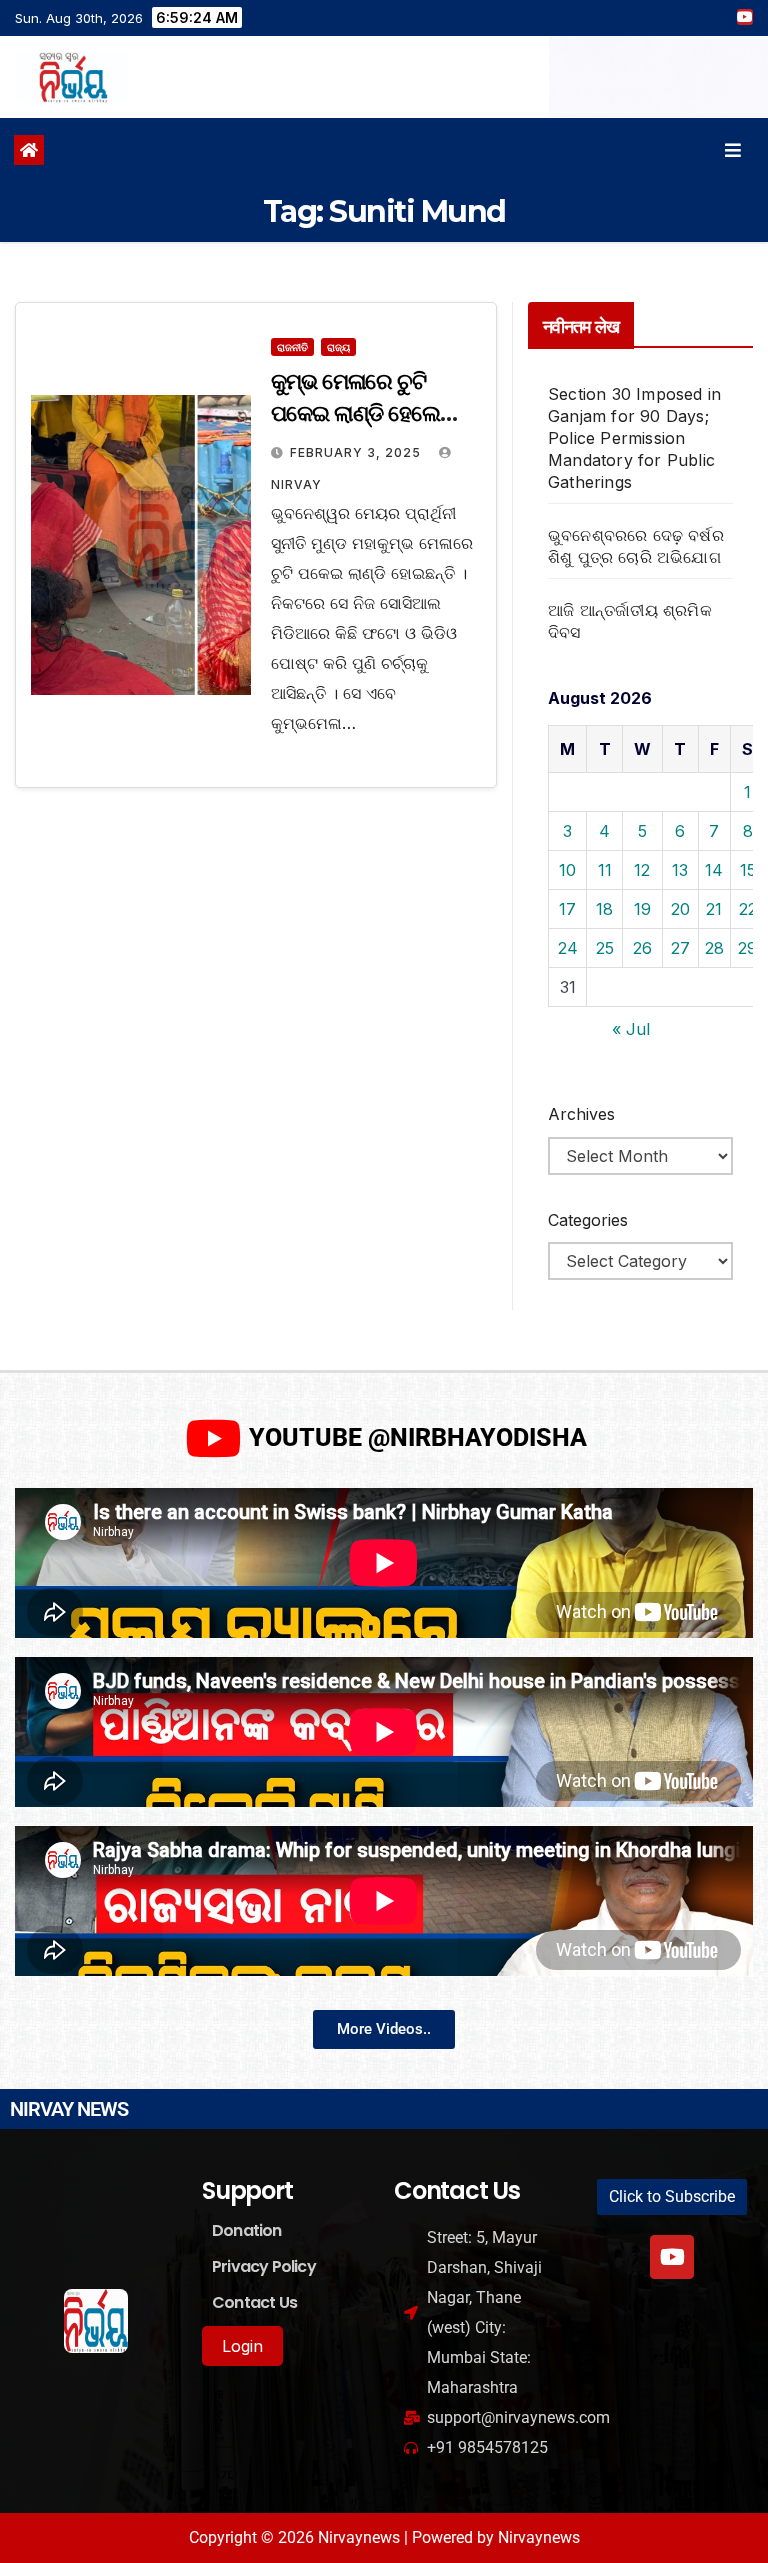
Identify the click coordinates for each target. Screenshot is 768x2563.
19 (642, 909)
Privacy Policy (264, 2266)
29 (747, 948)
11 (605, 870)
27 (680, 948)
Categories (588, 1220)
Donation (247, 2230)
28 (714, 948)
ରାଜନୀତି (292, 347)
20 (680, 909)
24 (568, 948)
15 (748, 870)
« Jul (631, 1029)
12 (642, 870)
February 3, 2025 (357, 452)
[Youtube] (672, 2257)
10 (567, 870)
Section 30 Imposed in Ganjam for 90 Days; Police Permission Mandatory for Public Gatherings (634, 438)
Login (242, 2346)
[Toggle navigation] (733, 150)
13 (680, 870)
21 (714, 909)
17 (567, 909)
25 (605, 948)
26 (642, 948)
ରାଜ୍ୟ (338, 347)
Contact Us (254, 2302)
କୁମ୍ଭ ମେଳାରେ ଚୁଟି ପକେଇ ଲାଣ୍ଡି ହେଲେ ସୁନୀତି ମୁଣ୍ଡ (355, 413)
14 (714, 870)
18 (604, 909)
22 (748, 909)
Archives (581, 1114)
